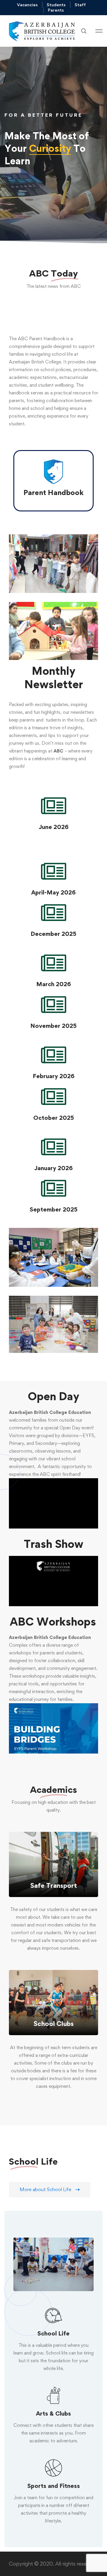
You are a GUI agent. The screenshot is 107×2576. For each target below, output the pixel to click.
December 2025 (53, 934)
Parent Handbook (53, 492)
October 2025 (54, 1118)
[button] (50, 2190)
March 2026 (54, 984)
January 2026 (53, 1168)
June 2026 (54, 827)
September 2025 (54, 1209)
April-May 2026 (53, 892)
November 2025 (53, 1026)
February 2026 (54, 1076)
